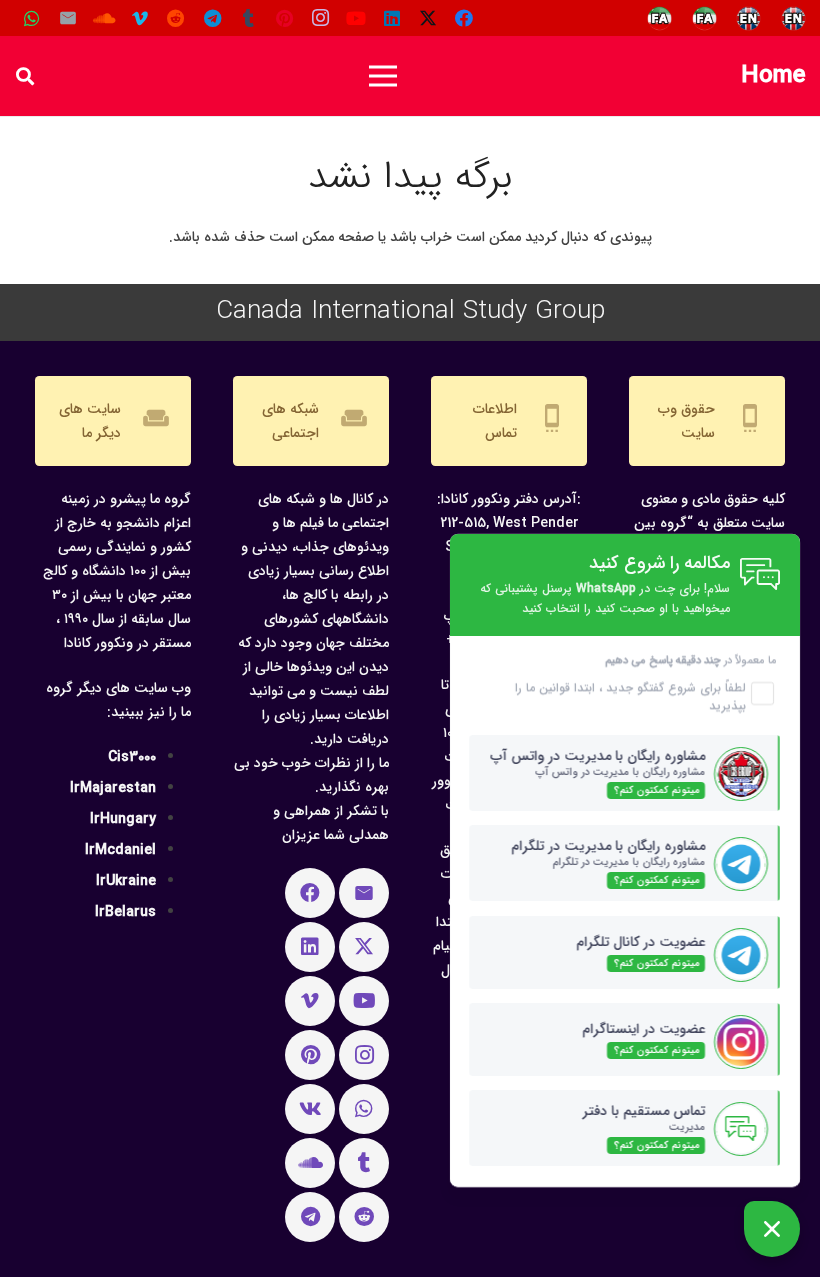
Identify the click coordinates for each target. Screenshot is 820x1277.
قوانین (552, 687)
